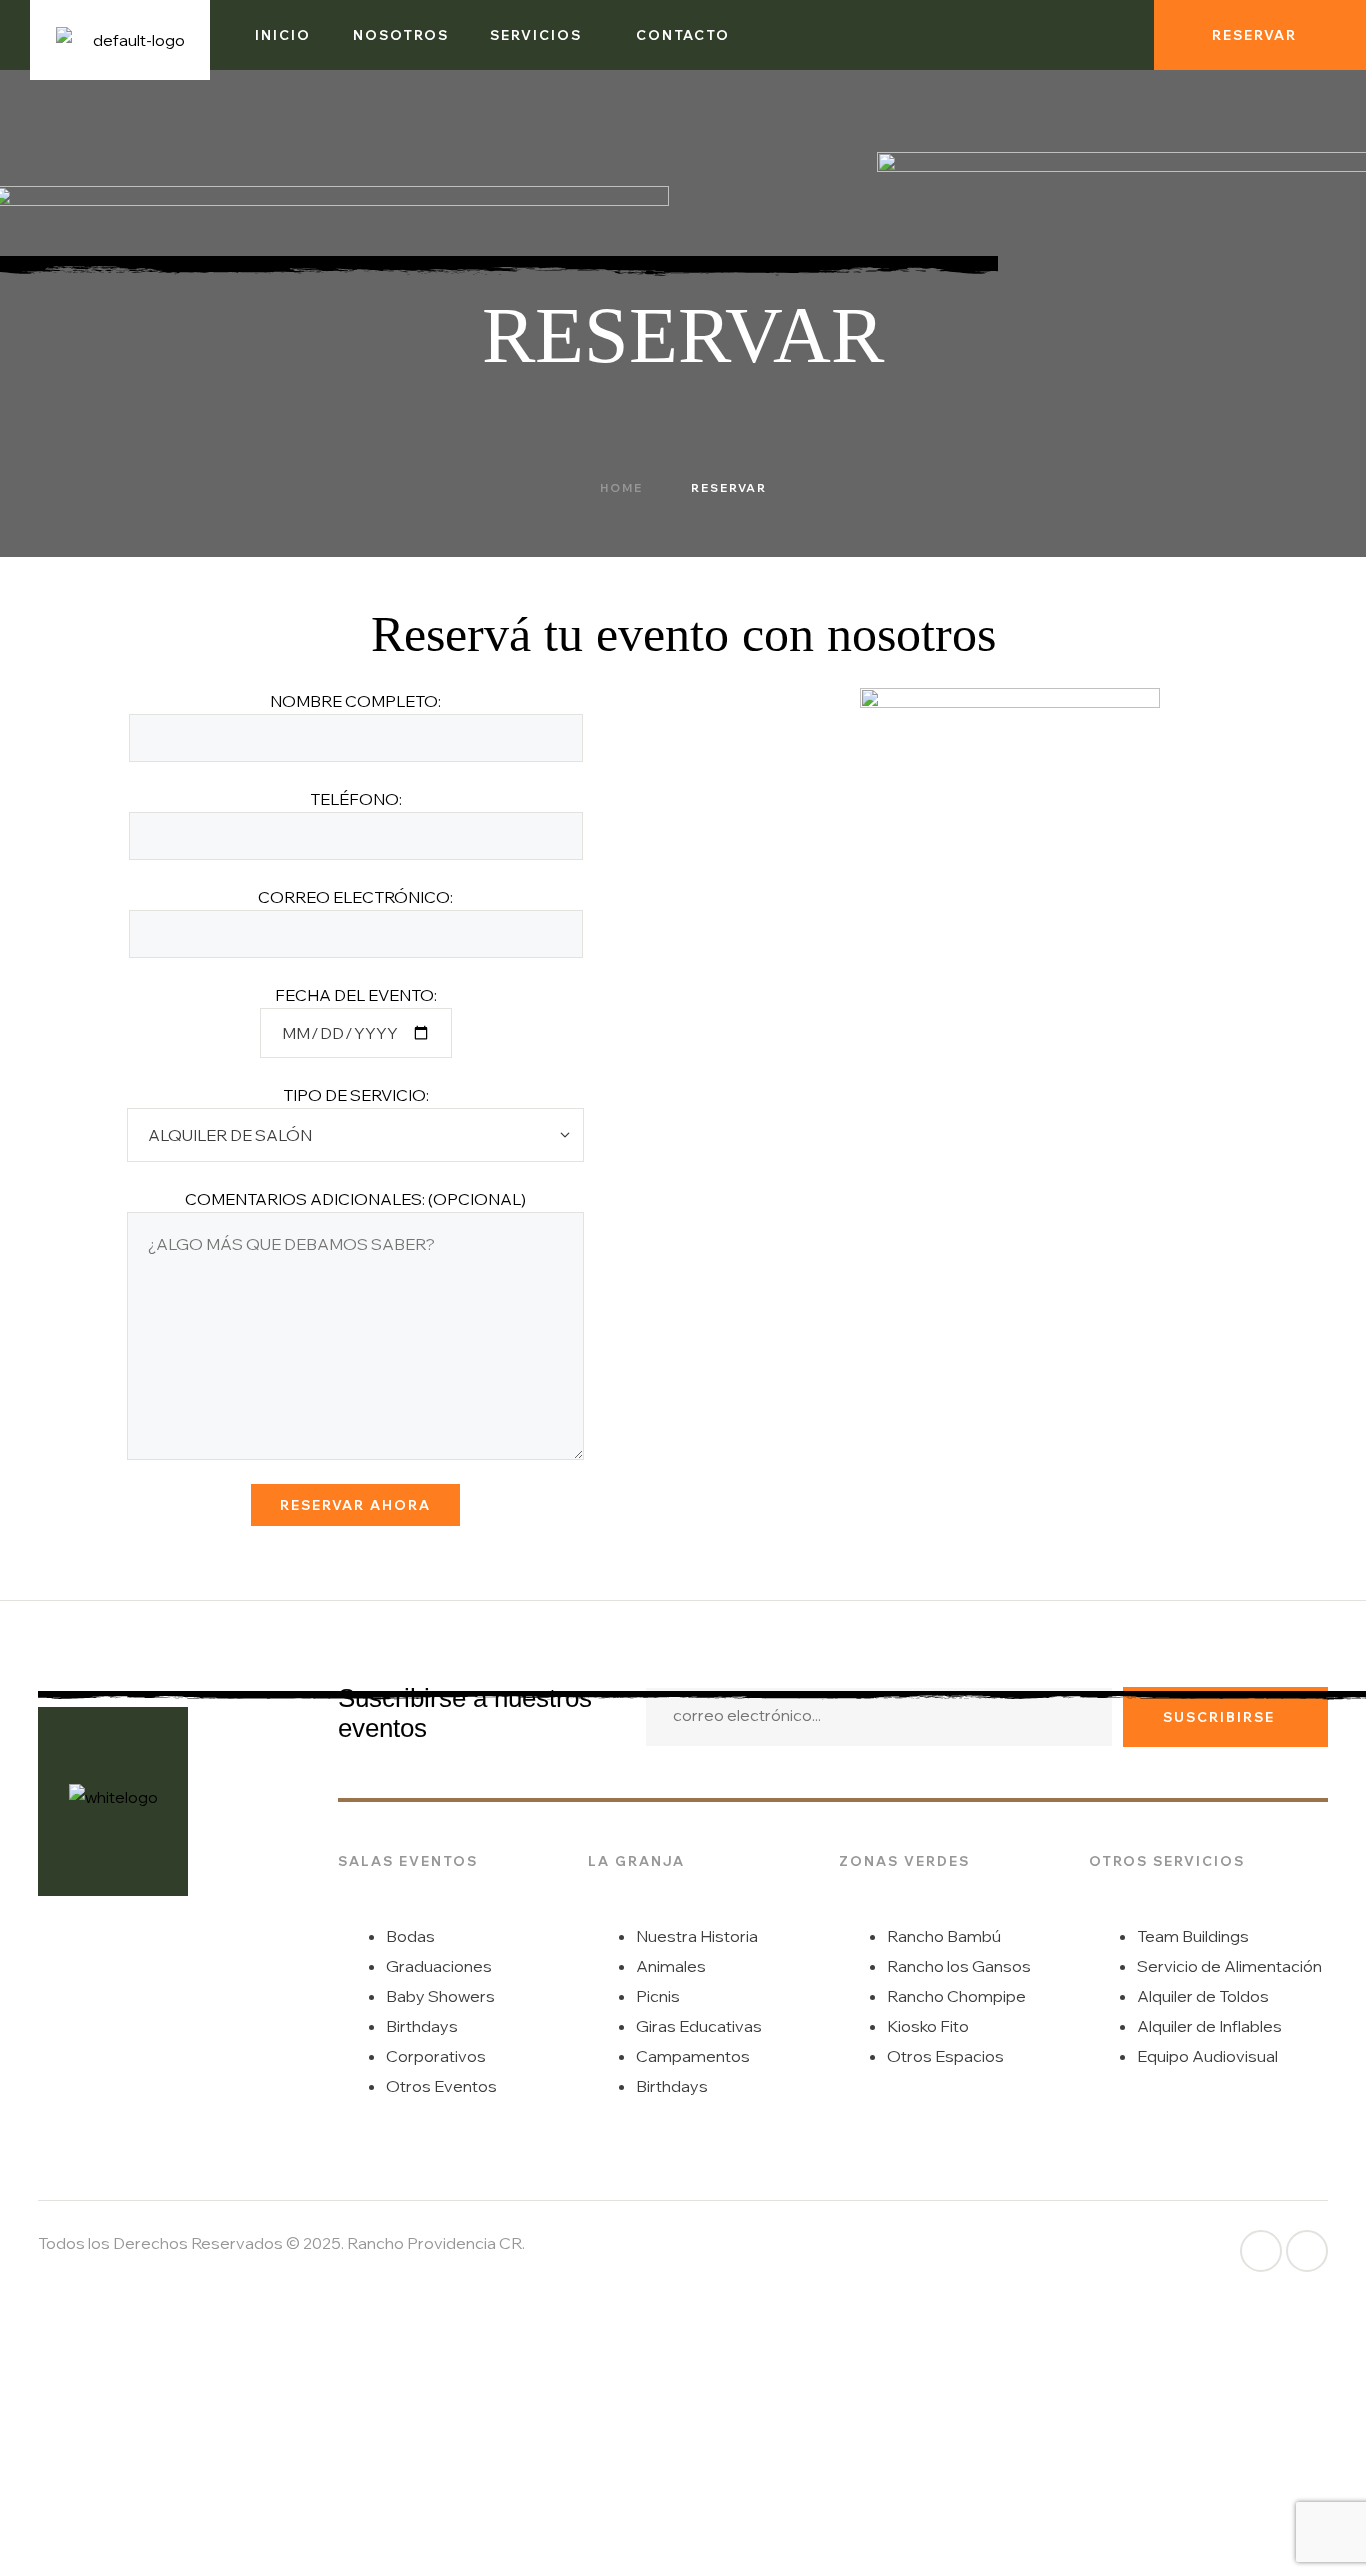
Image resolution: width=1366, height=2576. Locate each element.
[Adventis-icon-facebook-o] (1083, 35)
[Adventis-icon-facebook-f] (1261, 2251)
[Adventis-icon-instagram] (1115, 35)
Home (621, 488)
